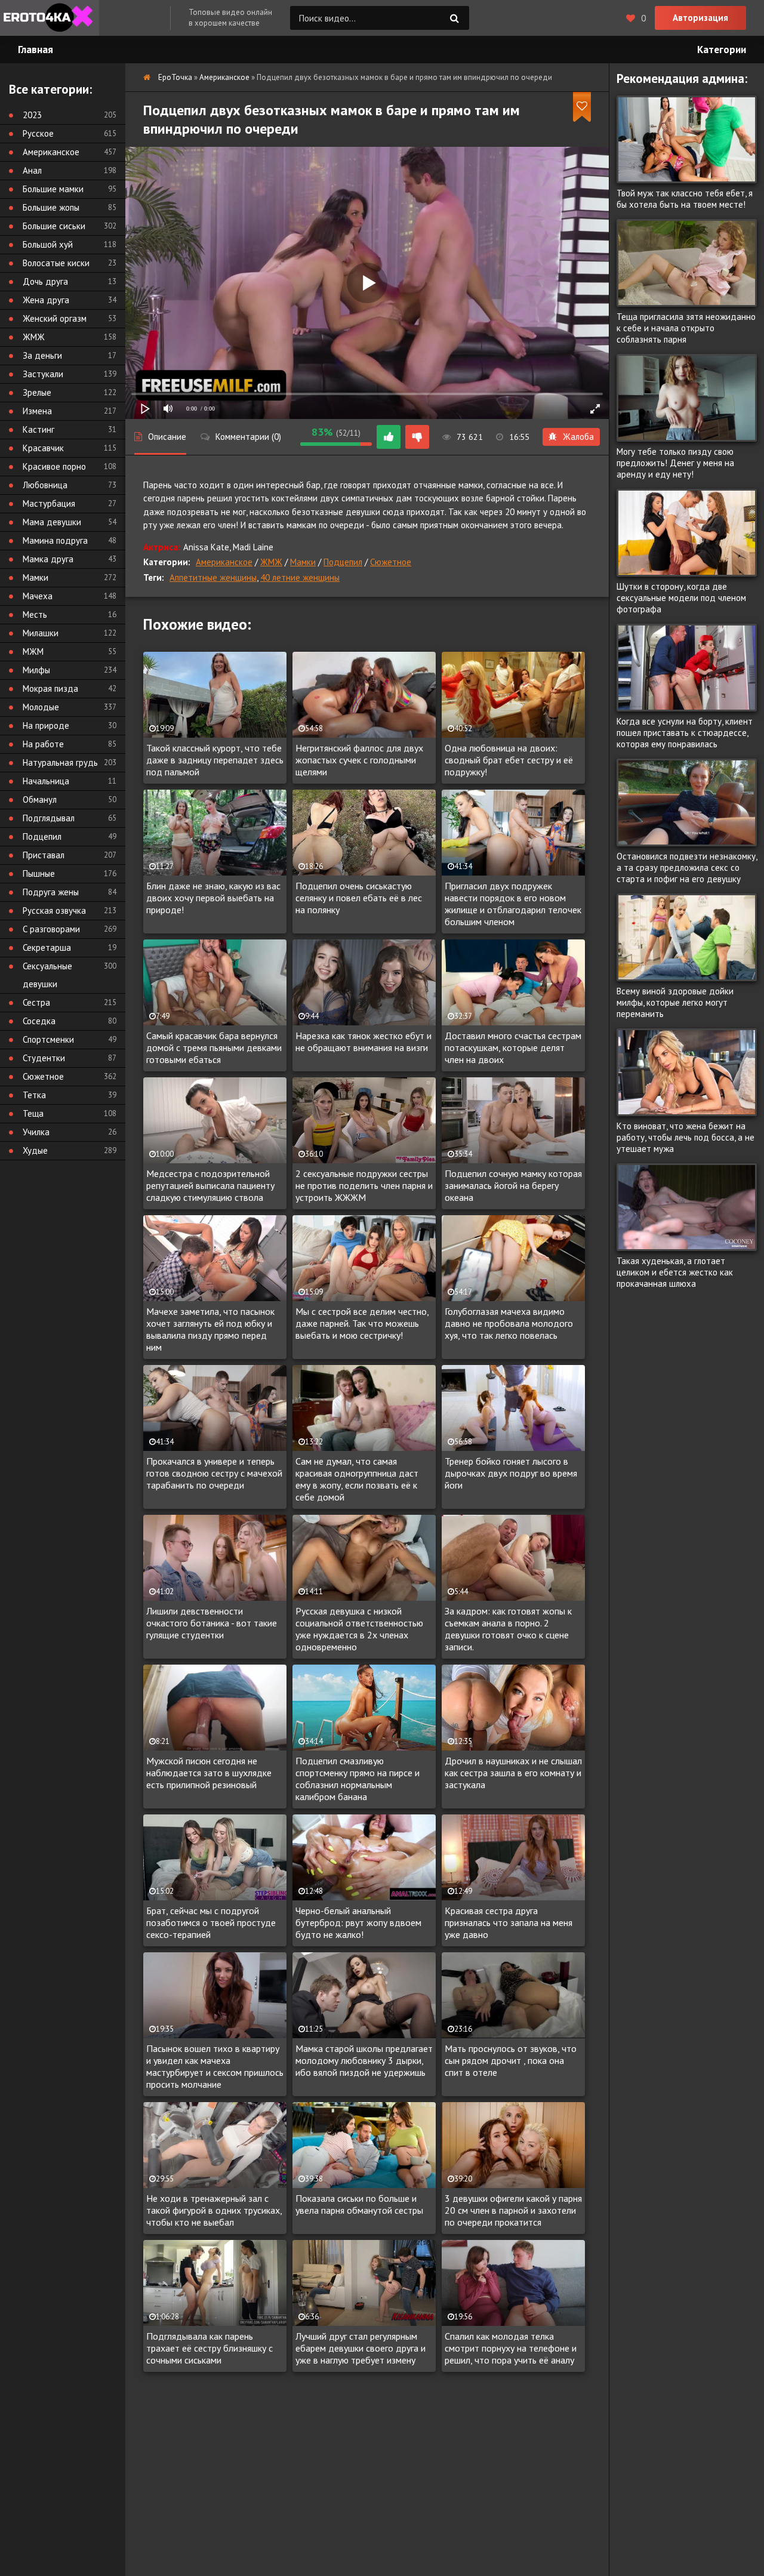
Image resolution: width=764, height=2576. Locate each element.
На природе (46, 725)
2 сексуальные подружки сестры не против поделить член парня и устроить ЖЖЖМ (364, 1185)
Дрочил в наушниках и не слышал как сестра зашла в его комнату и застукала (513, 1773)
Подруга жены (51, 892)
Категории (722, 50)
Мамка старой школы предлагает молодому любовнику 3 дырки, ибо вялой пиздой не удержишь (364, 2060)
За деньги (42, 355)
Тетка (34, 1095)
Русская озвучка (54, 910)
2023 (32, 115)
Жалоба (578, 437)
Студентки (44, 1058)
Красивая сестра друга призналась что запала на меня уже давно (509, 1922)
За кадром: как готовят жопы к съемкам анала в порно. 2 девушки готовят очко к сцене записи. (508, 1629)
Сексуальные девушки (47, 975)
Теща (33, 1113)
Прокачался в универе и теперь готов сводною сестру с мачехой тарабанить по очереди (214, 1473)
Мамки (303, 562)
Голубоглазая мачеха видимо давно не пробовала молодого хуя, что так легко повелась (509, 1323)
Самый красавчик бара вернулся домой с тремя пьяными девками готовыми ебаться (214, 1047)
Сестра (36, 1002)
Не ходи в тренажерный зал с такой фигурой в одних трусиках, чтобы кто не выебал (214, 2210)
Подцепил (343, 562)
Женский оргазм (55, 318)
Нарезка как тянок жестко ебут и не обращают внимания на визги (363, 1042)
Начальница (46, 781)
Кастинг (38, 429)
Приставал (44, 855)
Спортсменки (48, 1039)
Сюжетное (391, 562)
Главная (36, 50)
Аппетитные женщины (213, 577)
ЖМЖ (271, 562)
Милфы (36, 670)
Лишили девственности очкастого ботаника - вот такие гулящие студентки (212, 1623)
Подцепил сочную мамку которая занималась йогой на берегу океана (513, 1185)
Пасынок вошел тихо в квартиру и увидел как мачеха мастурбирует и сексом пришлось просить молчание (215, 2066)
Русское (38, 133)
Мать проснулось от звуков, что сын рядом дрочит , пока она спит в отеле (511, 2060)
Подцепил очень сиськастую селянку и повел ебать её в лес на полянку (359, 898)
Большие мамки (53, 189)
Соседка (39, 1021)
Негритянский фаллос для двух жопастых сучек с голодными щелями (359, 760)
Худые (35, 1150)
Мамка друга (48, 559)
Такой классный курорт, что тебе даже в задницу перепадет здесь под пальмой (215, 760)
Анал (32, 170)
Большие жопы (51, 207)
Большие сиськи (54, 226)
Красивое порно (54, 466)
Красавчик (43, 448)
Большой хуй (48, 244)
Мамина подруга (55, 540)
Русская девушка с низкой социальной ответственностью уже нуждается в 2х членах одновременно (359, 1629)
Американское (224, 562)
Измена (37, 411)
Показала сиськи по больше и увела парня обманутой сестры (359, 2204)
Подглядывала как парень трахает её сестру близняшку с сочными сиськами (210, 2348)
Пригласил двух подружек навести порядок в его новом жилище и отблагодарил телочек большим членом (513, 904)
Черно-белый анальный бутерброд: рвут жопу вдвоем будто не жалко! (358, 1922)
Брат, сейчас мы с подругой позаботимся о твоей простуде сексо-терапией (211, 1922)
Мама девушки (52, 522)
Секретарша (47, 947)
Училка (36, 1132)
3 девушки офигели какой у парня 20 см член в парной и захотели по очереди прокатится (513, 2210)
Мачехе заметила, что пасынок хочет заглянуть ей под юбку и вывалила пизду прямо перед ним (210, 1329)
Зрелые (37, 392)
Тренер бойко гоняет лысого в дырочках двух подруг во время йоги (511, 1473)
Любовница (45, 485)
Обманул (40, 799)
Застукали (43, 374)
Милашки (41, 633)
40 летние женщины (300, 577)
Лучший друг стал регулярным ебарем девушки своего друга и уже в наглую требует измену (361, 2348)
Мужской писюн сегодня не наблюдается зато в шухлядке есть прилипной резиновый (209, 1773)
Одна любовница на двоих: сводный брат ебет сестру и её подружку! (509, 760)
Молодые (41, 707)
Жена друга (46, 300)
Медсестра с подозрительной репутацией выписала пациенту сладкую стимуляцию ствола (210, 1185)
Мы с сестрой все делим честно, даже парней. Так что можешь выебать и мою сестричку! (362, 1323)
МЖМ (33, 651)
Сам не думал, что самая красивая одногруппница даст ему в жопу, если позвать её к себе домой (357, 1479)
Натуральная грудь (60, 762)
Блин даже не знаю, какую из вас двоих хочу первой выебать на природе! (213, 898)
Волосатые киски (56, 263)
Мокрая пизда (50, 688)
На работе (43, 744)
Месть (35, 614)
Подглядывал (49, 818)
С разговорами (51, 929)
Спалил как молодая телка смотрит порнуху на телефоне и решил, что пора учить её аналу (511, 2348)
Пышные (39, 873)
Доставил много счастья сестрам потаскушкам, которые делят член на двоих (513, 1047)
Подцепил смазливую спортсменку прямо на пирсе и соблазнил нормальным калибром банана (358, 1779)
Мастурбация (49, 503)
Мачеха (38, 596)
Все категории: (50, 89)
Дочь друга (45, 281)
